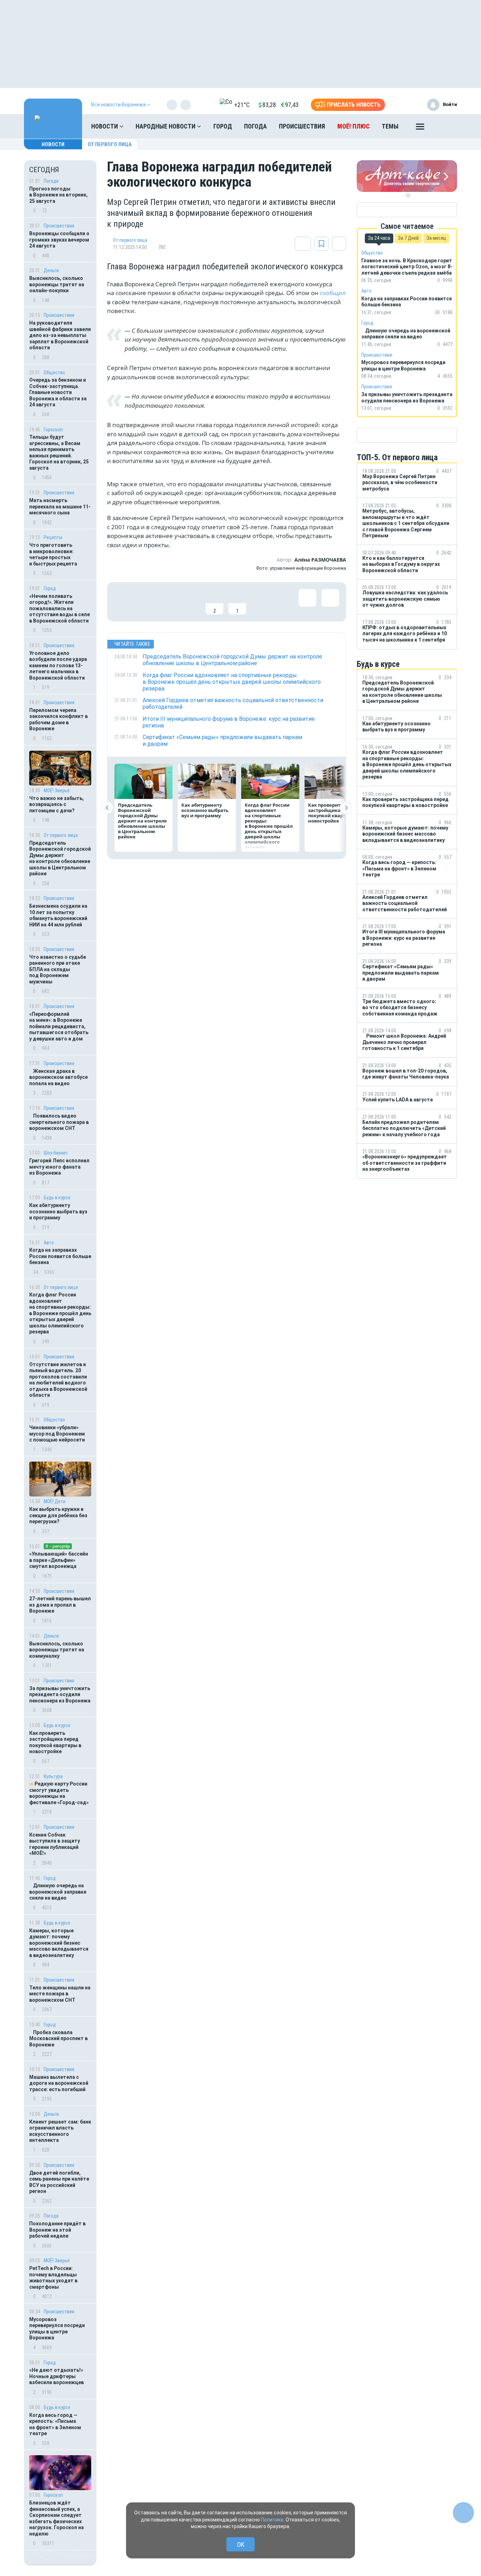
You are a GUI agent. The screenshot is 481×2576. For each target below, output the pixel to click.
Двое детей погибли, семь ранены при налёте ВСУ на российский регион (59, 2182)
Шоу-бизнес (56, 1153)
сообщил (333, 293)
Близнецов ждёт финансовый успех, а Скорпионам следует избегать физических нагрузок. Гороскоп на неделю (57, 2518)
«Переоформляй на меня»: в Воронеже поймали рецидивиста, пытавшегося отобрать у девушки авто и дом (59, 1026)
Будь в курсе (57, 1198)
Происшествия (302, 126)
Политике (272, 2520)
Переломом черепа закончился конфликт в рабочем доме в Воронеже (58, 720)
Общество (54, 373)
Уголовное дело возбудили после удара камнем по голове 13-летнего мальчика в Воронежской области (58, 665)
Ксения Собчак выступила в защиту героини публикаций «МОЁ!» (55, 1844)
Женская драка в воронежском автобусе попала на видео (58, 1077)
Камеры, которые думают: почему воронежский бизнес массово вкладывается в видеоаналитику (59, 1943)
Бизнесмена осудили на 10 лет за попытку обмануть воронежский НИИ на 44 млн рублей (58, 915)
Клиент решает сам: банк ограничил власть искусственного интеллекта (60, 2131)
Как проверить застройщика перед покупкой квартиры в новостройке (55, 1742)
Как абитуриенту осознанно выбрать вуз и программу (58, 1211)
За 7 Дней (408, 238)
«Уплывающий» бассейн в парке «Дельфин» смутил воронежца (59, 1560)
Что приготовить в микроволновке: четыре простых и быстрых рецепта (53, 554)
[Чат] (463, 2513)
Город (223, 126)
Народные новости (166, 126)
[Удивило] (192, 602)
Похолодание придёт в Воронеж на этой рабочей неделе (57, 2230)
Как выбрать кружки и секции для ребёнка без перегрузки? (58, 1515)
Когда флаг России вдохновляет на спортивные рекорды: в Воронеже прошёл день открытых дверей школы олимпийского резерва (60, 1313)
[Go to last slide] (107, 808)
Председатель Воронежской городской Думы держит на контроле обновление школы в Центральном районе (60, 858)
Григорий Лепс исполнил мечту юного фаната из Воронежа (59, 1167)
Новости (105, 126)
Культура (53, 1776)
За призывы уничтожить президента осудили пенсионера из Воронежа (60, 1695)
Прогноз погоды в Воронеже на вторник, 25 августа (58, 195)
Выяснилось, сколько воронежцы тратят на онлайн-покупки (57, 284)
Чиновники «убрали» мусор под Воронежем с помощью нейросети (57, 1434)
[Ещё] (420, 128)
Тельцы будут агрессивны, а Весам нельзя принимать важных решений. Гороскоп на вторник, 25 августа (59, 452)
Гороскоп (53, 430)
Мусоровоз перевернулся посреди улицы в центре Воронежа (57, 2329)
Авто (49, 1243)
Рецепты (53, 537)
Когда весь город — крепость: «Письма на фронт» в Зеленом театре (55, 2424)
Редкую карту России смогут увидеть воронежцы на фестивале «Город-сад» (59, 1793)
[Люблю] (169, 602)
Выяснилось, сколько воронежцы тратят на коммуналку (57, 1650)
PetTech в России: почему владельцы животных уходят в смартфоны (53, 2278)
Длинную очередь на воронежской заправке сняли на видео (58, 1892)
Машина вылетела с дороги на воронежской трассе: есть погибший (59, 2083)
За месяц (436, 238)
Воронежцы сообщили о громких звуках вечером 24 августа (59, 240)
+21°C (242, 105)
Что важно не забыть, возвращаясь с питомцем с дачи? (57, 804)
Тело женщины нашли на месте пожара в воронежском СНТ (60, 1994)
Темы (390, 126)
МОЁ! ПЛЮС (354, 126)
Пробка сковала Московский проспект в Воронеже (58, 2039)
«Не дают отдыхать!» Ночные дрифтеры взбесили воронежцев (57, 2376)
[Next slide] (346, 808)
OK (241, 2544)
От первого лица (110, 144)
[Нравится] (123, 602)
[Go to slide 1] (403, 195)
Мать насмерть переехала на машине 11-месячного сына (60, 507)
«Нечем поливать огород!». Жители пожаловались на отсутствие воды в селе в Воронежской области (60, 608)
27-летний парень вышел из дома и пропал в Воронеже (60, 1605)
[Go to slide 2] (408, 195)
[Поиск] (445, 126)
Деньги (51, 270)
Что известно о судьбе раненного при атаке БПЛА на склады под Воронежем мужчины (58, 969)
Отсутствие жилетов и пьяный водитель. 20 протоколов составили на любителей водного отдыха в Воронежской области (58, 1380)
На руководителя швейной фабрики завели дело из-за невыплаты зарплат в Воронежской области (60, 335)
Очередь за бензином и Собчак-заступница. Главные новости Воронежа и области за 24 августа (58, 392)
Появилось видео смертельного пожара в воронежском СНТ (59, 1122)
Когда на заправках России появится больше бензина (60, 1256)
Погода (255, 126)
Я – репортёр (58, 1546)
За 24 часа (379, 238)
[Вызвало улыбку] (146, 602)
